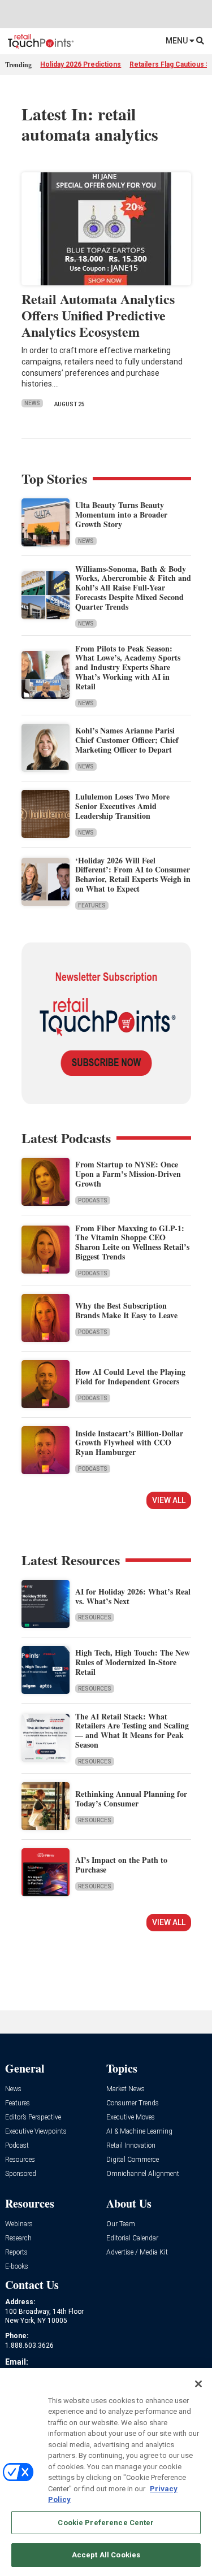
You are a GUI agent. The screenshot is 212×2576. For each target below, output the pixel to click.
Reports (16, 2253)
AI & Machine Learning (139, 2132)
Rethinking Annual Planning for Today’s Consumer (131, 1799)
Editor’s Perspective (33, 2117)
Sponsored (21, 2174)
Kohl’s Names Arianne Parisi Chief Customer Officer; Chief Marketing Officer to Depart (127, 740)
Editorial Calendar (132, 2238)
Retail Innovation (131, 2146)
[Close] (198, 2384)
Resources (95, 1617)
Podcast (17, 2146)
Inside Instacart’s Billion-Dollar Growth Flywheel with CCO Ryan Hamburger (129, 1443)
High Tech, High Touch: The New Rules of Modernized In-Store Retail (133, 1662)
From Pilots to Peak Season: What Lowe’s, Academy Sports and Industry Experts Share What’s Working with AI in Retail (128, 667)
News (32, 403)
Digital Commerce (133, 2160)
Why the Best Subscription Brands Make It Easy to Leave (126, 1310)
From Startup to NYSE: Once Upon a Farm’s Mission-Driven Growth (128, 1174)
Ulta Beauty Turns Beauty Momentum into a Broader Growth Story (121, 514)
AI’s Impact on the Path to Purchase (121, 1865)
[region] (106, 2472)
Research (18, 2238)
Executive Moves (131, 2117)
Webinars (19, 2224)
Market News (126, 2089)
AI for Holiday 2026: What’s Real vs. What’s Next (133, 1596)
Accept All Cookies (106, 2555)
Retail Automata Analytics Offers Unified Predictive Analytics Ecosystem (98, 315)
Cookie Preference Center (106, 2523)
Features (92, 905)
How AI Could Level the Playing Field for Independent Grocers (130, 1376)
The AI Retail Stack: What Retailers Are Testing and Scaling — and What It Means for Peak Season (132, 1730)
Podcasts (93, 1200)
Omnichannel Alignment (143, 2174)
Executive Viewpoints (36, 2132)
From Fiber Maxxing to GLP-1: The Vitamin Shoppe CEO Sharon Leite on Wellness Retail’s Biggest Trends (132, 1242)
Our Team (121, 2224)
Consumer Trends (133, 2103)
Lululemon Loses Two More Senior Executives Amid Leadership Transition (122, 806)
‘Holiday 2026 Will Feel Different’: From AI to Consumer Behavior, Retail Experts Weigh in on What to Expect (133, 874)
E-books (17, 2267)
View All (169, 1500)
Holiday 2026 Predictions (81, 64)
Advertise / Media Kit (137, 2253)
